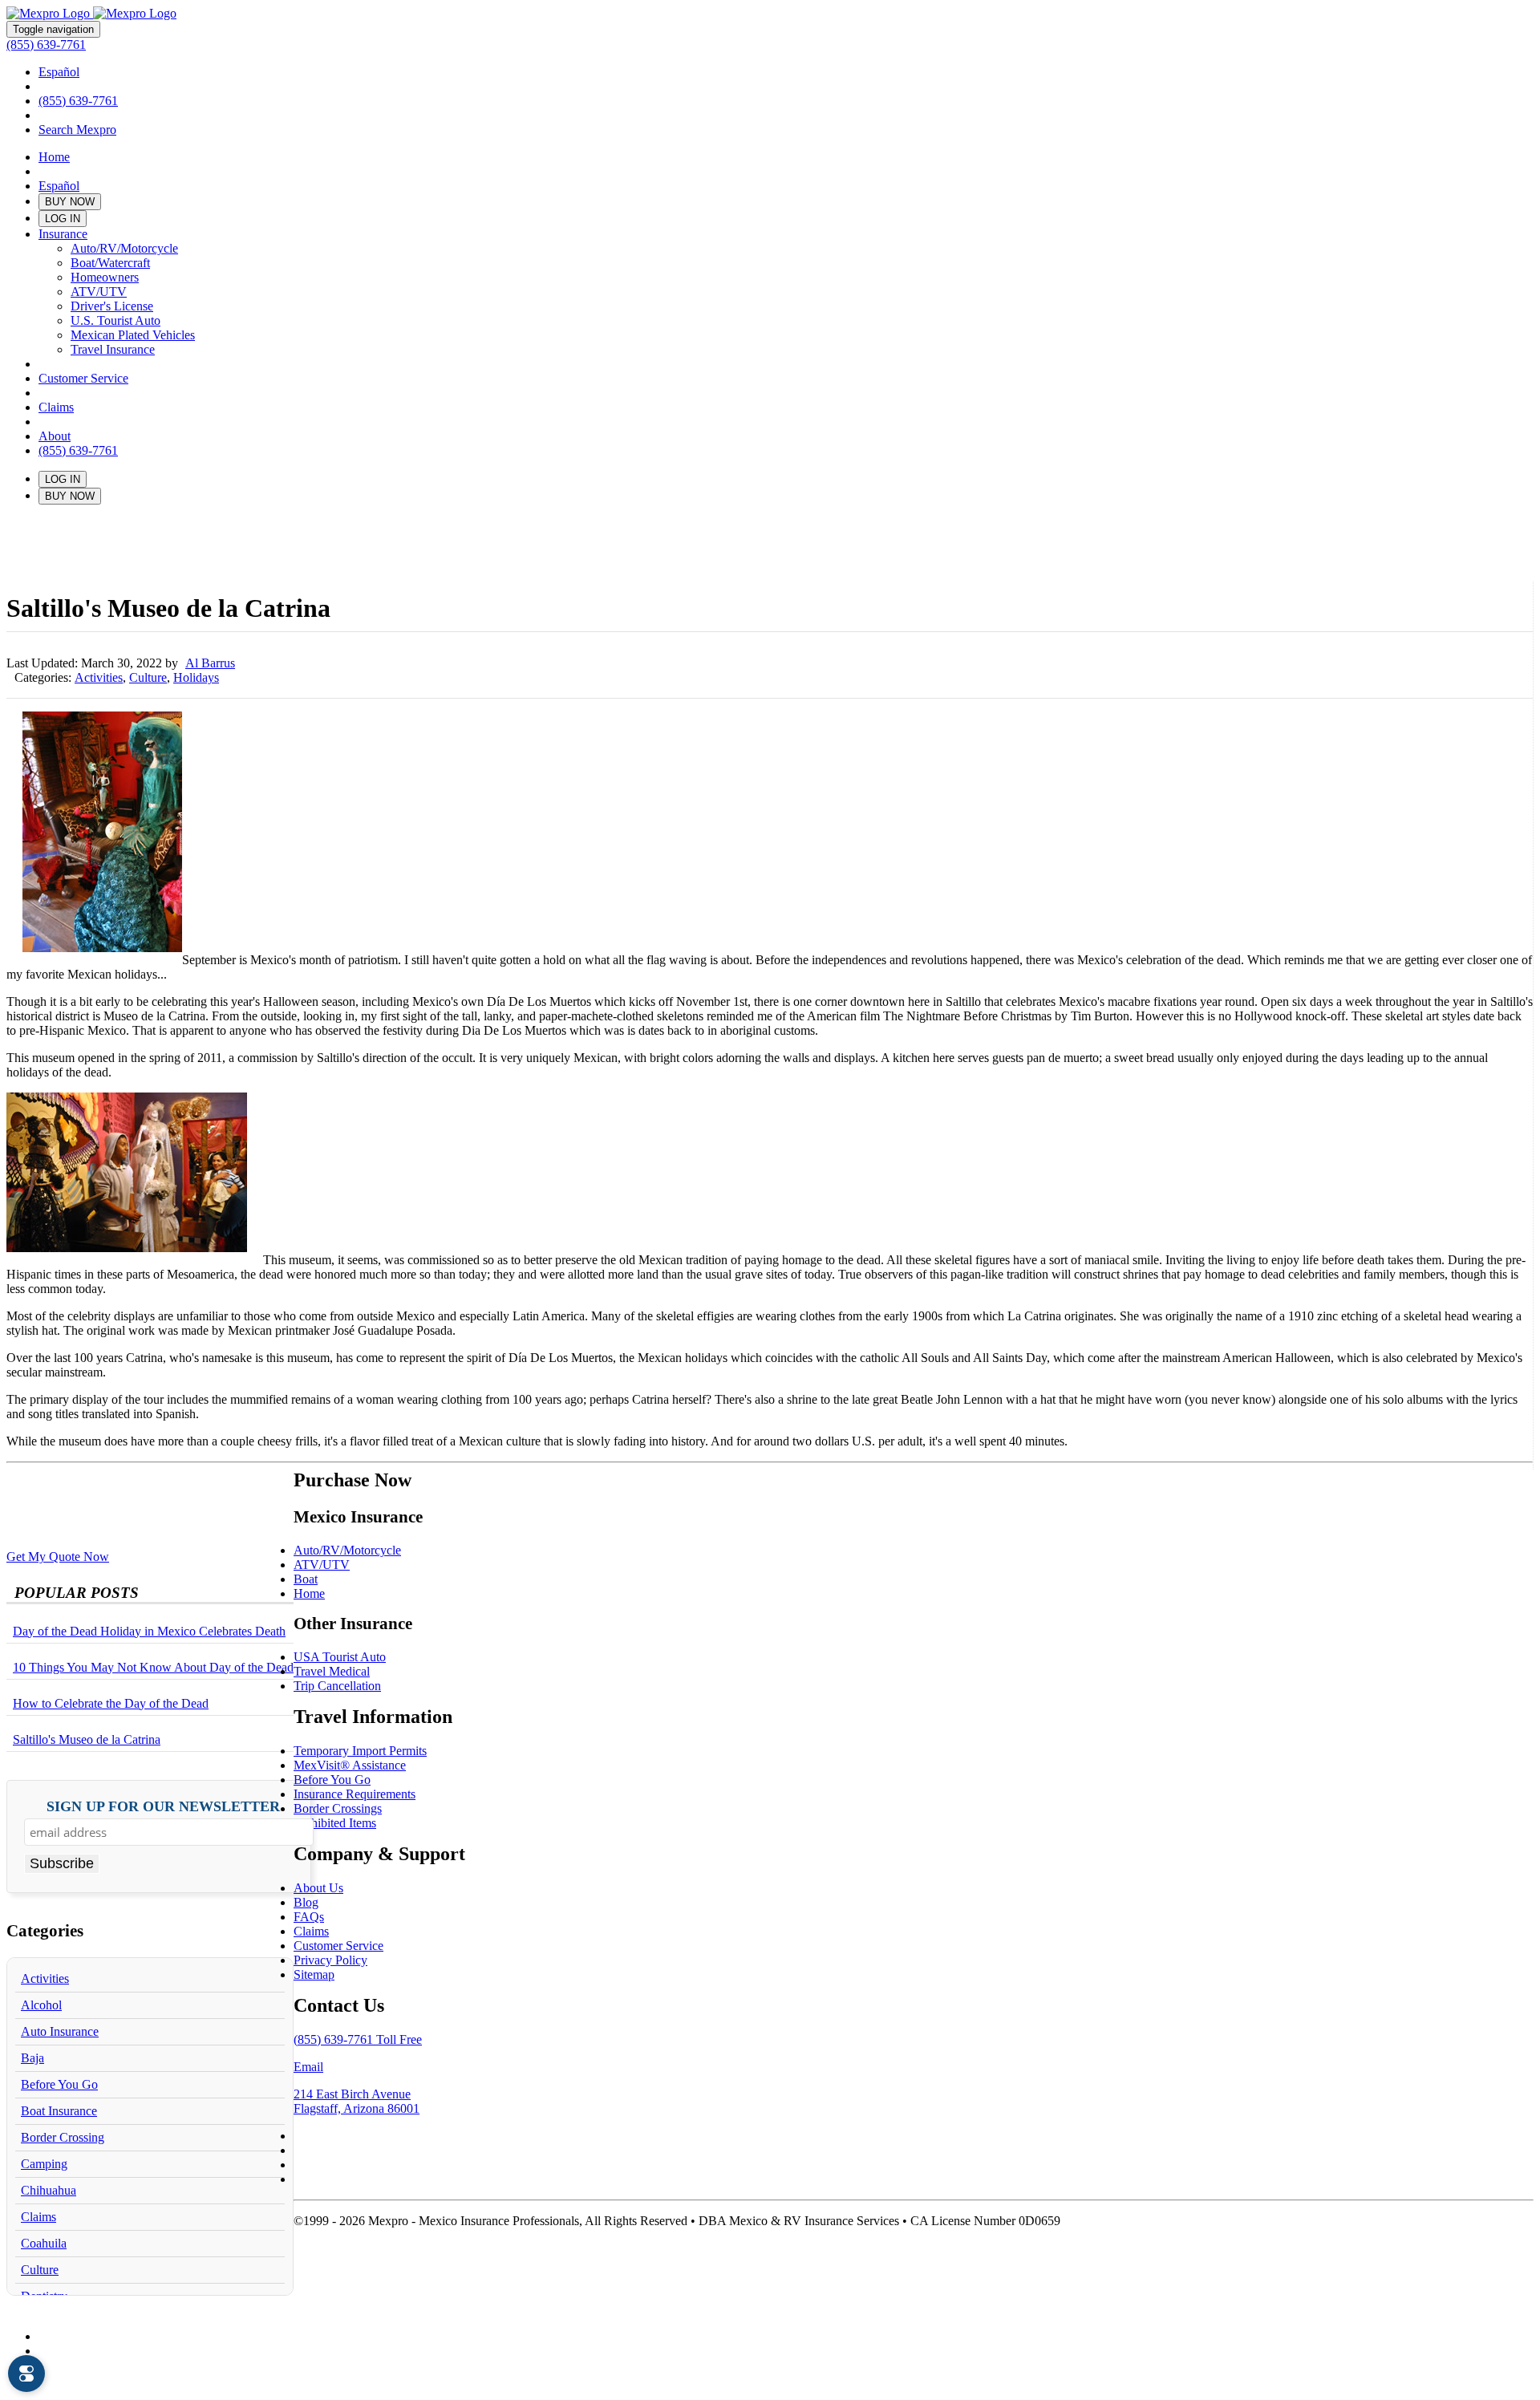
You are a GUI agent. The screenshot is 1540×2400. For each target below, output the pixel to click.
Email (308, 2067)
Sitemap (314, 1974)
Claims (56, 407)
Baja (32, 2058)
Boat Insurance (59, 2111)
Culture (148, 677)
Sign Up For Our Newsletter (163, 1807)
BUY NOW (70, 202)
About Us (318, 1888)
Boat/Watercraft (110, 263)
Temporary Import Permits (360, 1751)
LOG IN (63, 219)
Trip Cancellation (337, 1686)
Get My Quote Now (58, 1557)
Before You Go (59, 2084)
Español (59, 72)
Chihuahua (49, 2190)
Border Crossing (63, 2137)
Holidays (196, 677)
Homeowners (105, 277)
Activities (99, 677)
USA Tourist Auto (340, 1657)
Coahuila (44, 2243)
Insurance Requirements (355, 1794)
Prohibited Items (335, 1823)
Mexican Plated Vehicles (133, 335)
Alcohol (41, 2005)
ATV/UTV (99, 292)
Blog (306, 1902)
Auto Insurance (60, 2031)
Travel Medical (332, 1671)
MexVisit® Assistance (350, 1765)
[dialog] (26, 2374)
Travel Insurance (113, 349)
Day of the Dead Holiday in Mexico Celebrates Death (149, 1631)
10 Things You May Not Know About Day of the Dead (153, 1667)
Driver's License (112, 306)
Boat (306, 1579)
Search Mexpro (77, 130)
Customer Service (83, 378)
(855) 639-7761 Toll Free (358, 2039)
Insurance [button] (63, 234)
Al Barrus (210, 663)
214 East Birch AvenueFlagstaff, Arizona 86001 (357, 2101)
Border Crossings (338, 1808)
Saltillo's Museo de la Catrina (87, 1739)
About (55, 436)
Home (54, 157)
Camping (44, 2164)
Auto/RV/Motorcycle (124, 248)
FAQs (309, 1917)
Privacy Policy (330, 1960)
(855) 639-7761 (46, 45)
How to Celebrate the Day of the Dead (111, 1703)
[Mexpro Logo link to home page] (91, 13)
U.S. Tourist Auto (115, 320)
